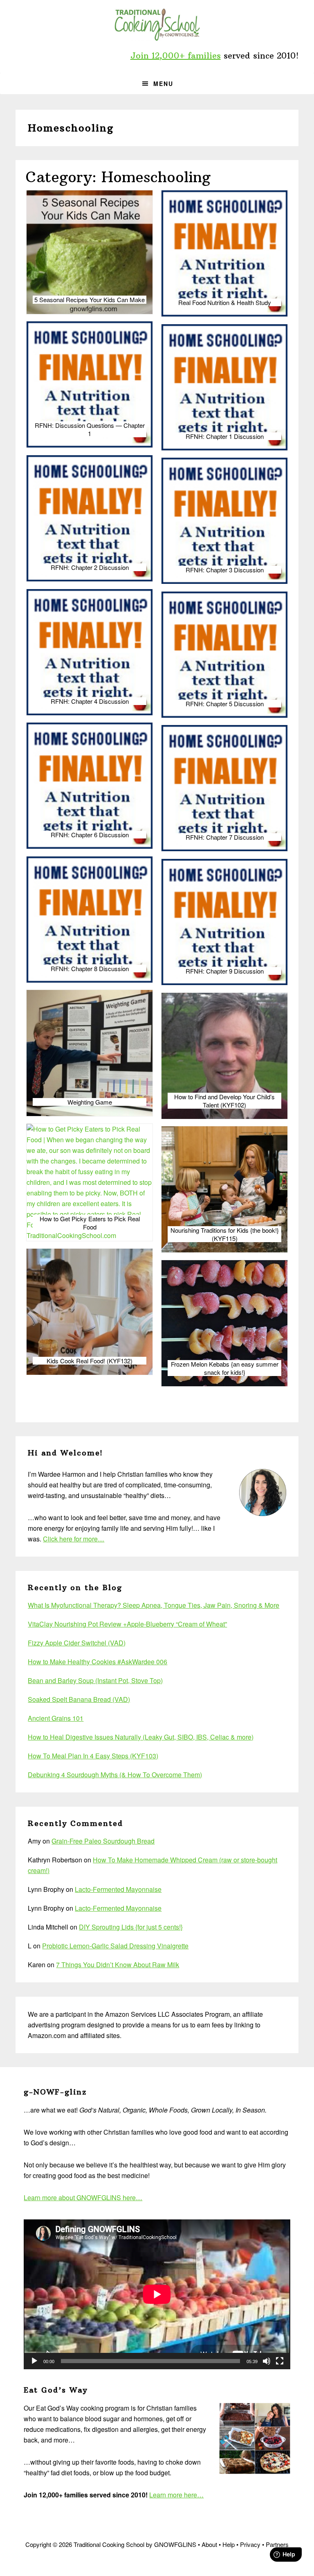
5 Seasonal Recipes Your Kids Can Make (90, 300)
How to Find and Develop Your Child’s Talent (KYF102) (224, 1101)
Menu (163, 84)
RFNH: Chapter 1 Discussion (225, 436)
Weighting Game (90, 1102)
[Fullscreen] (280, 2361)
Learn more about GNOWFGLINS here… (83, 2198)
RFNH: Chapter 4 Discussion (90, 701)
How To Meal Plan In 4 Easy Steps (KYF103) (93, 1756)
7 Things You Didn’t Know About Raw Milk (118, 1965)
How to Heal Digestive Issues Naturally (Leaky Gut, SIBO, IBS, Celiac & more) (141, 1737)
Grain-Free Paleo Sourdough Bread (103, 1841)
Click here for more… (74, 1539)
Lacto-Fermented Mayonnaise (118, 1889)
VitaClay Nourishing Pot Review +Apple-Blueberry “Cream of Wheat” (127, 1624)
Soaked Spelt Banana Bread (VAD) (79, 1699)
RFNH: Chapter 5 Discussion (225, 704)
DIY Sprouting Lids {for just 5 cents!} (131, 1927)
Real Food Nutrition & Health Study (225, 303)
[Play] (34, 2361)
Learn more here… (176, 2495)
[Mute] (267, 2361)
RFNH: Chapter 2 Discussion (90, 567)
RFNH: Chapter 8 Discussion (90, 969)
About (209, 2544)
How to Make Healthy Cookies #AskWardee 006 (98, 1662)
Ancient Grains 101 (56, 1718)
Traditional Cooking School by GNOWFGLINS (157, 25)
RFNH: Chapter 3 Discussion (225, 570)
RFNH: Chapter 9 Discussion (225, 971)
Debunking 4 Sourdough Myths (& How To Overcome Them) (115, 1775)
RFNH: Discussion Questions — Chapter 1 (90, 429)
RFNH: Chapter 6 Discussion (90, 835)
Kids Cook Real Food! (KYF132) (90, 1361)
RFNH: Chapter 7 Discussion (225, 837)
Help (229, 2544)
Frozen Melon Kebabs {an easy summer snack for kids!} (225, 1368)
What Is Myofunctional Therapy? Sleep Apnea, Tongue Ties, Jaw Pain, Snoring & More (154, 1605)
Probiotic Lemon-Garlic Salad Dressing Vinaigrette (115, 1946)
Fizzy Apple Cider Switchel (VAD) (77, 1643)
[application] (157, 2294)
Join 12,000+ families (176, 55)
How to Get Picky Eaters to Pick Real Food (90, 1223)
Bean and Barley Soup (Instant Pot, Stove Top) (95, 1680)
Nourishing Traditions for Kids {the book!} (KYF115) (225, 1234)
